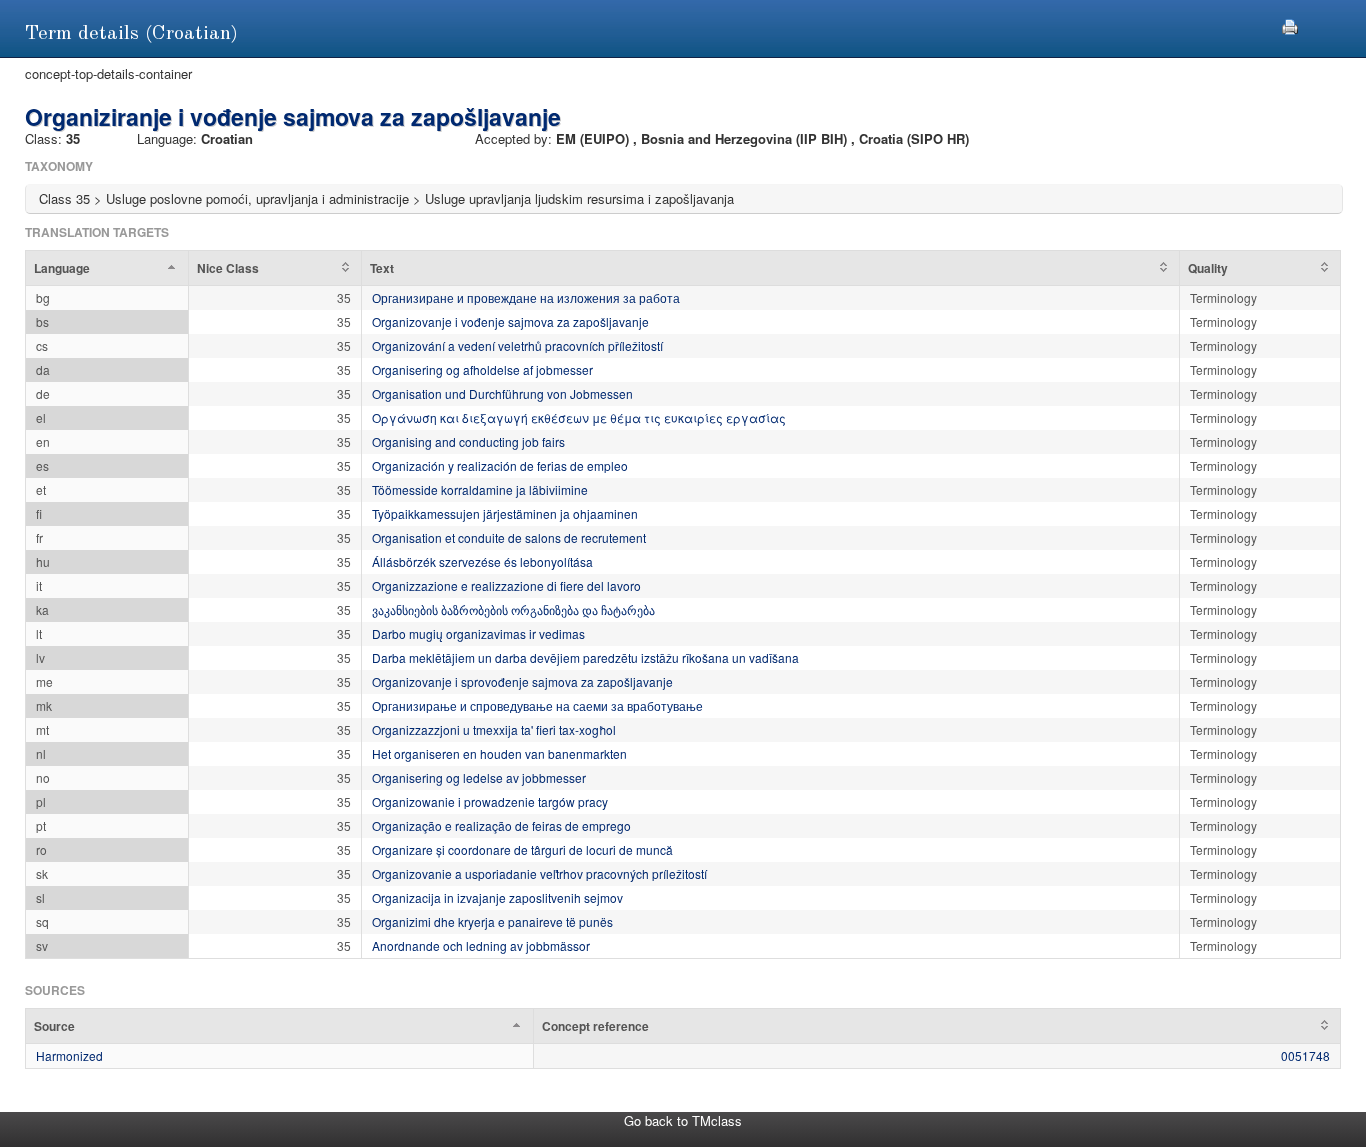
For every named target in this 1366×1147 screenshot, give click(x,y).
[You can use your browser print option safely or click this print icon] (1290, 24)
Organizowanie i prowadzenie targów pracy (490, 801)
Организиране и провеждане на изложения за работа (526, 297)
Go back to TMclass (683, 1120)
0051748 (1305, 1055)
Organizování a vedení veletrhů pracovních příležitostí (517, 345)
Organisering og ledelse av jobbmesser (479, 777)
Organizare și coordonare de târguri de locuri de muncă (522, 849)
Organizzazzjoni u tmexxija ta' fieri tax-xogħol (494, 729)
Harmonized (69, 1055)
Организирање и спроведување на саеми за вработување (537, 705)
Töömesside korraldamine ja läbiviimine (480, 489)
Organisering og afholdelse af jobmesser (482, 369)
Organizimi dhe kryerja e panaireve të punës (492, 921)
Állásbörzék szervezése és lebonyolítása (482, 561)
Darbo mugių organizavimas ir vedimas (478, 633)
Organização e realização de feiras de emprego (501, 825)
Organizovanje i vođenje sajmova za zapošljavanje (510, 321)
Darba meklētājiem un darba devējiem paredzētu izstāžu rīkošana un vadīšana (585, 657)
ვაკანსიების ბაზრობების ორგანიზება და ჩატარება (513, 609)
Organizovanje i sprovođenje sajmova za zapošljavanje (522, 681)
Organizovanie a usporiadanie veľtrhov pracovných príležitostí (539, 873)
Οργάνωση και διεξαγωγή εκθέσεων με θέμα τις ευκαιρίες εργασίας (579, 417)
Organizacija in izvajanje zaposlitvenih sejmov (497, 897)
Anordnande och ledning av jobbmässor (481, 945)
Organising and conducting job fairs (468, 441)
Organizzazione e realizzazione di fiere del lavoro (506, 585)
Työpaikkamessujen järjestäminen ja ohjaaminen (505, 513)
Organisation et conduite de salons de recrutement (509, 537)
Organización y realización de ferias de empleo (500, 465)
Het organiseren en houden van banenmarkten (499, 753)
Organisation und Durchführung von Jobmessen (502, 393)
